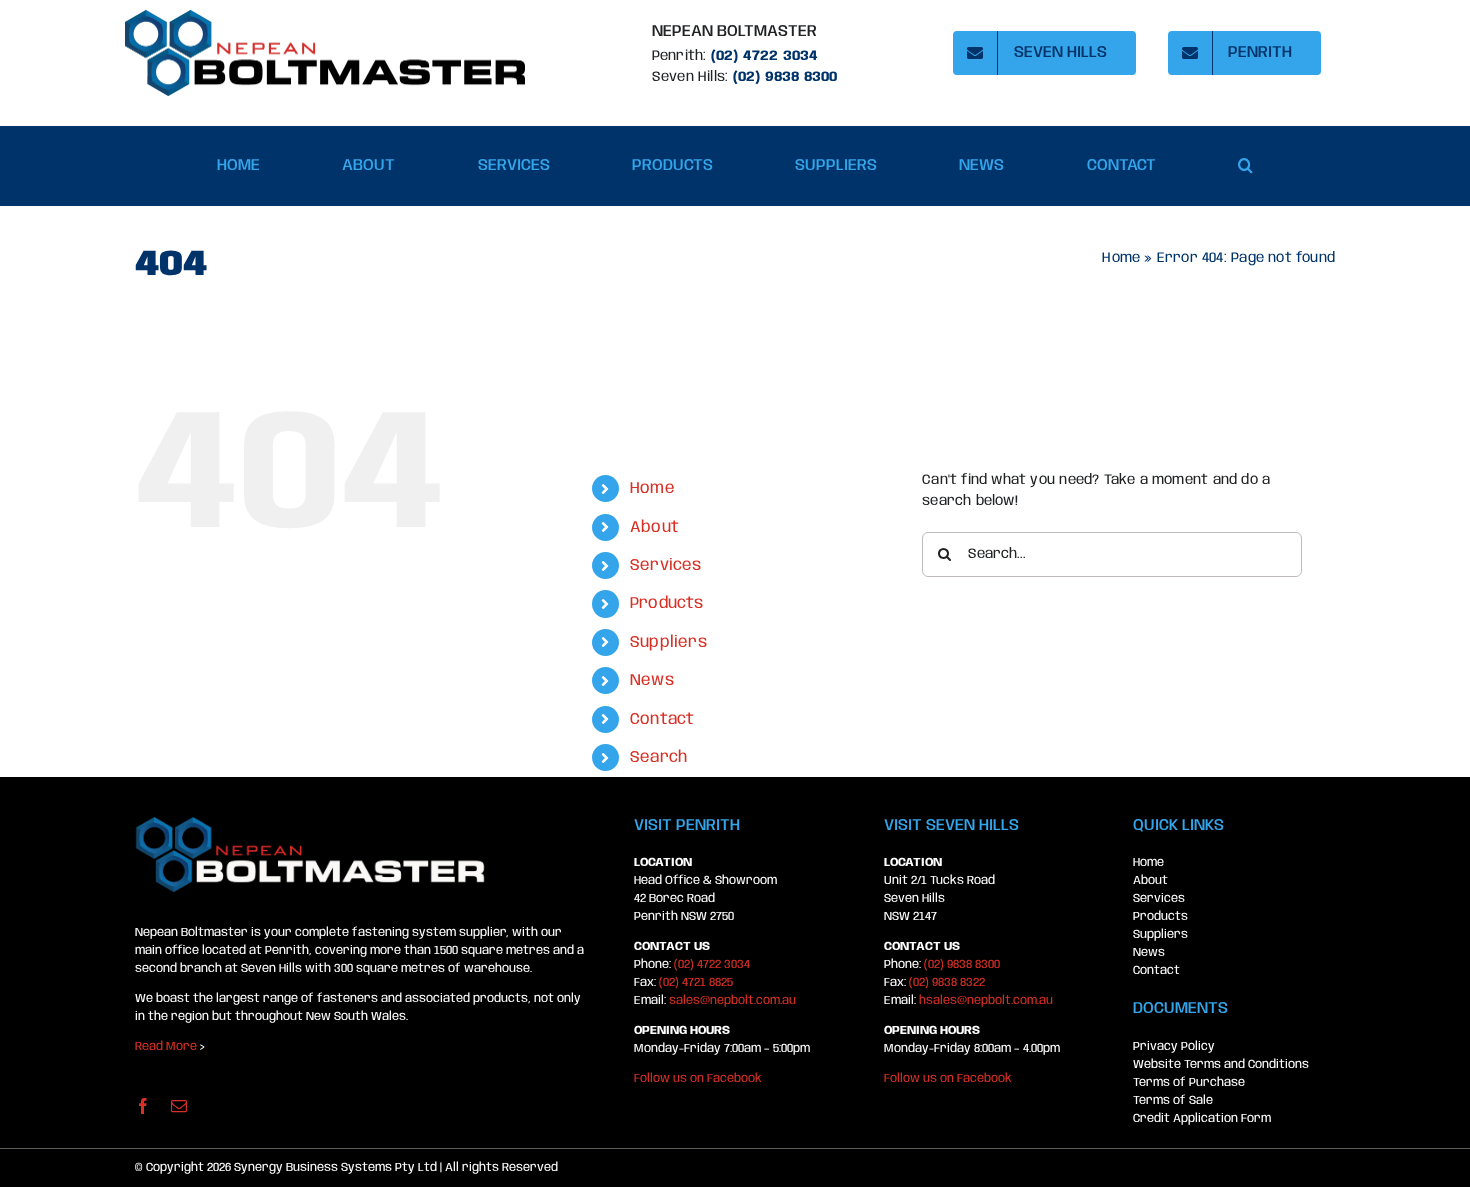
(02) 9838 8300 (962, 964)
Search (658, 757)
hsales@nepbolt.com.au (986, 1000)
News (652, 680)
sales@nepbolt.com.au (732, 1000)
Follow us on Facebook (698, 1078)
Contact (662, 719)
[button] (1245, 166)
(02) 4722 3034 (765, 56)
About (654, 527)
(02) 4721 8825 (696, 982)
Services (666, 565)
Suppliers (668, 642)
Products (667, 603)
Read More (166, 1046)
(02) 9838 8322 (947, 982)
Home (1121, 258)
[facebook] (143, 1106)
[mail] (179, 1106)
